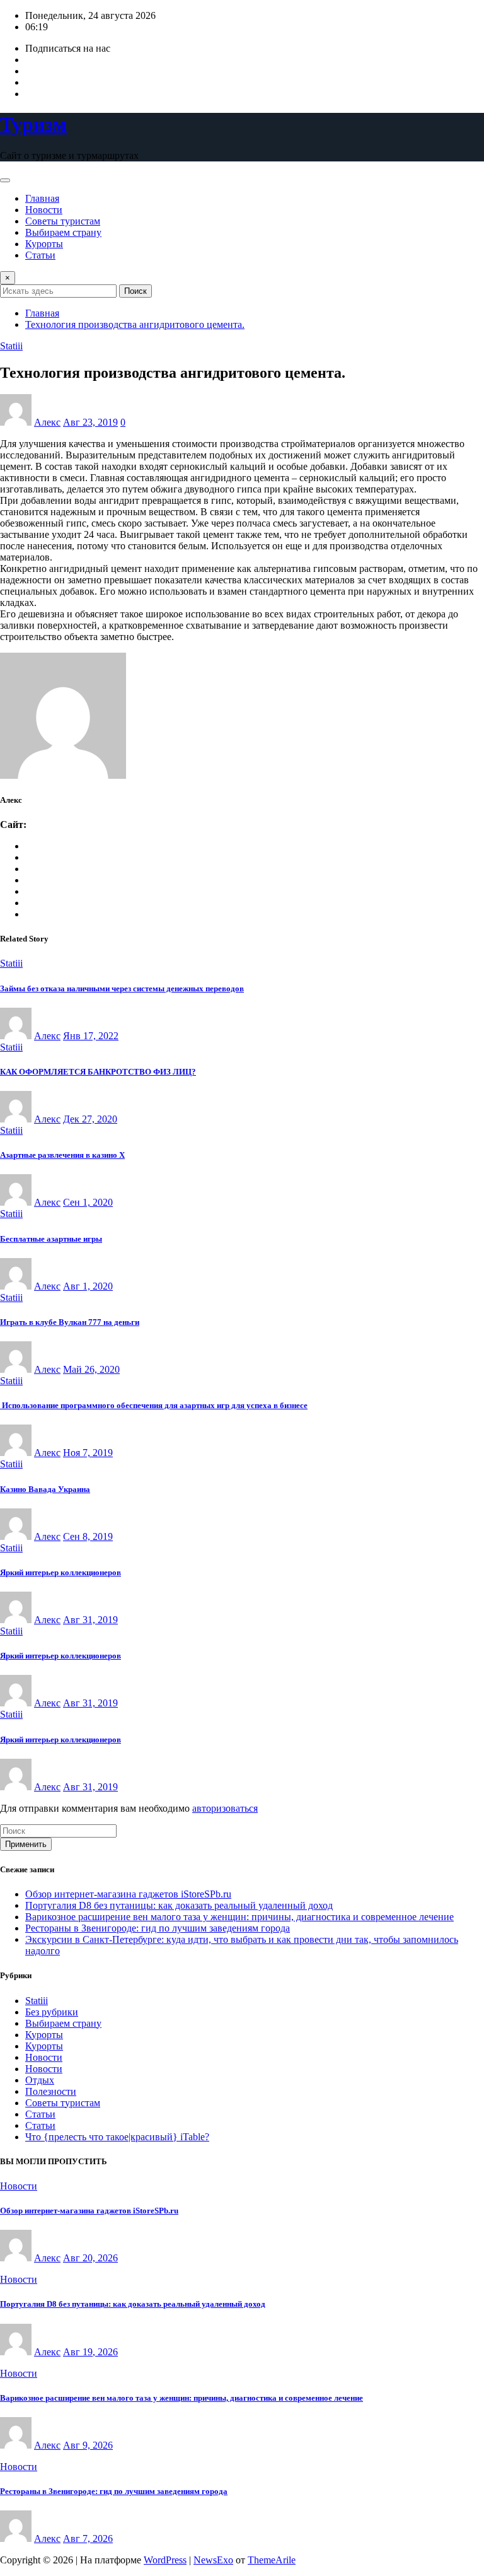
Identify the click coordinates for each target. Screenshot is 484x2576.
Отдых (40, 2080)
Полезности (51, 2091)
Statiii (37, 2001)
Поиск (135, 291)
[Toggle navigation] (5, 180)
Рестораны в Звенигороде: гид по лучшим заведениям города (158, 1928)
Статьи (40, 255)
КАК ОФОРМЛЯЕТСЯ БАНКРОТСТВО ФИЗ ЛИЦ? (98, 1072)
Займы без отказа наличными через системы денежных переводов (122, 988)
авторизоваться (225, 1808)
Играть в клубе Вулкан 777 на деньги (70, 1322)
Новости (44, 210)
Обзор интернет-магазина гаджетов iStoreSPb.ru (128, 1894)
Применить (26, 1844)
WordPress (165, 2560)
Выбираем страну (63, 232)
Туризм (33, 124)
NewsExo (213, 2560)
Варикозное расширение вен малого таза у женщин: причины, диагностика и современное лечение (239, 1917)
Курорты (44, 244)
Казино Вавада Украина (45, 1489)
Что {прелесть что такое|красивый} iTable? (117, 2137)
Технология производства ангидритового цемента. (135, 324)
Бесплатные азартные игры (51, 1239)
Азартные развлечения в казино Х (62, 1155)
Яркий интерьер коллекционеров (60, 1572)
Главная (42, 198)
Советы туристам (63, 221)
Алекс (47, 422)
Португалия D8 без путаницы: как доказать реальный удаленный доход (179, 1905)
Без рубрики (52, 2012)
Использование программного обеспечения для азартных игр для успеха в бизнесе (154, 1405)
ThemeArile (272, 2560)
